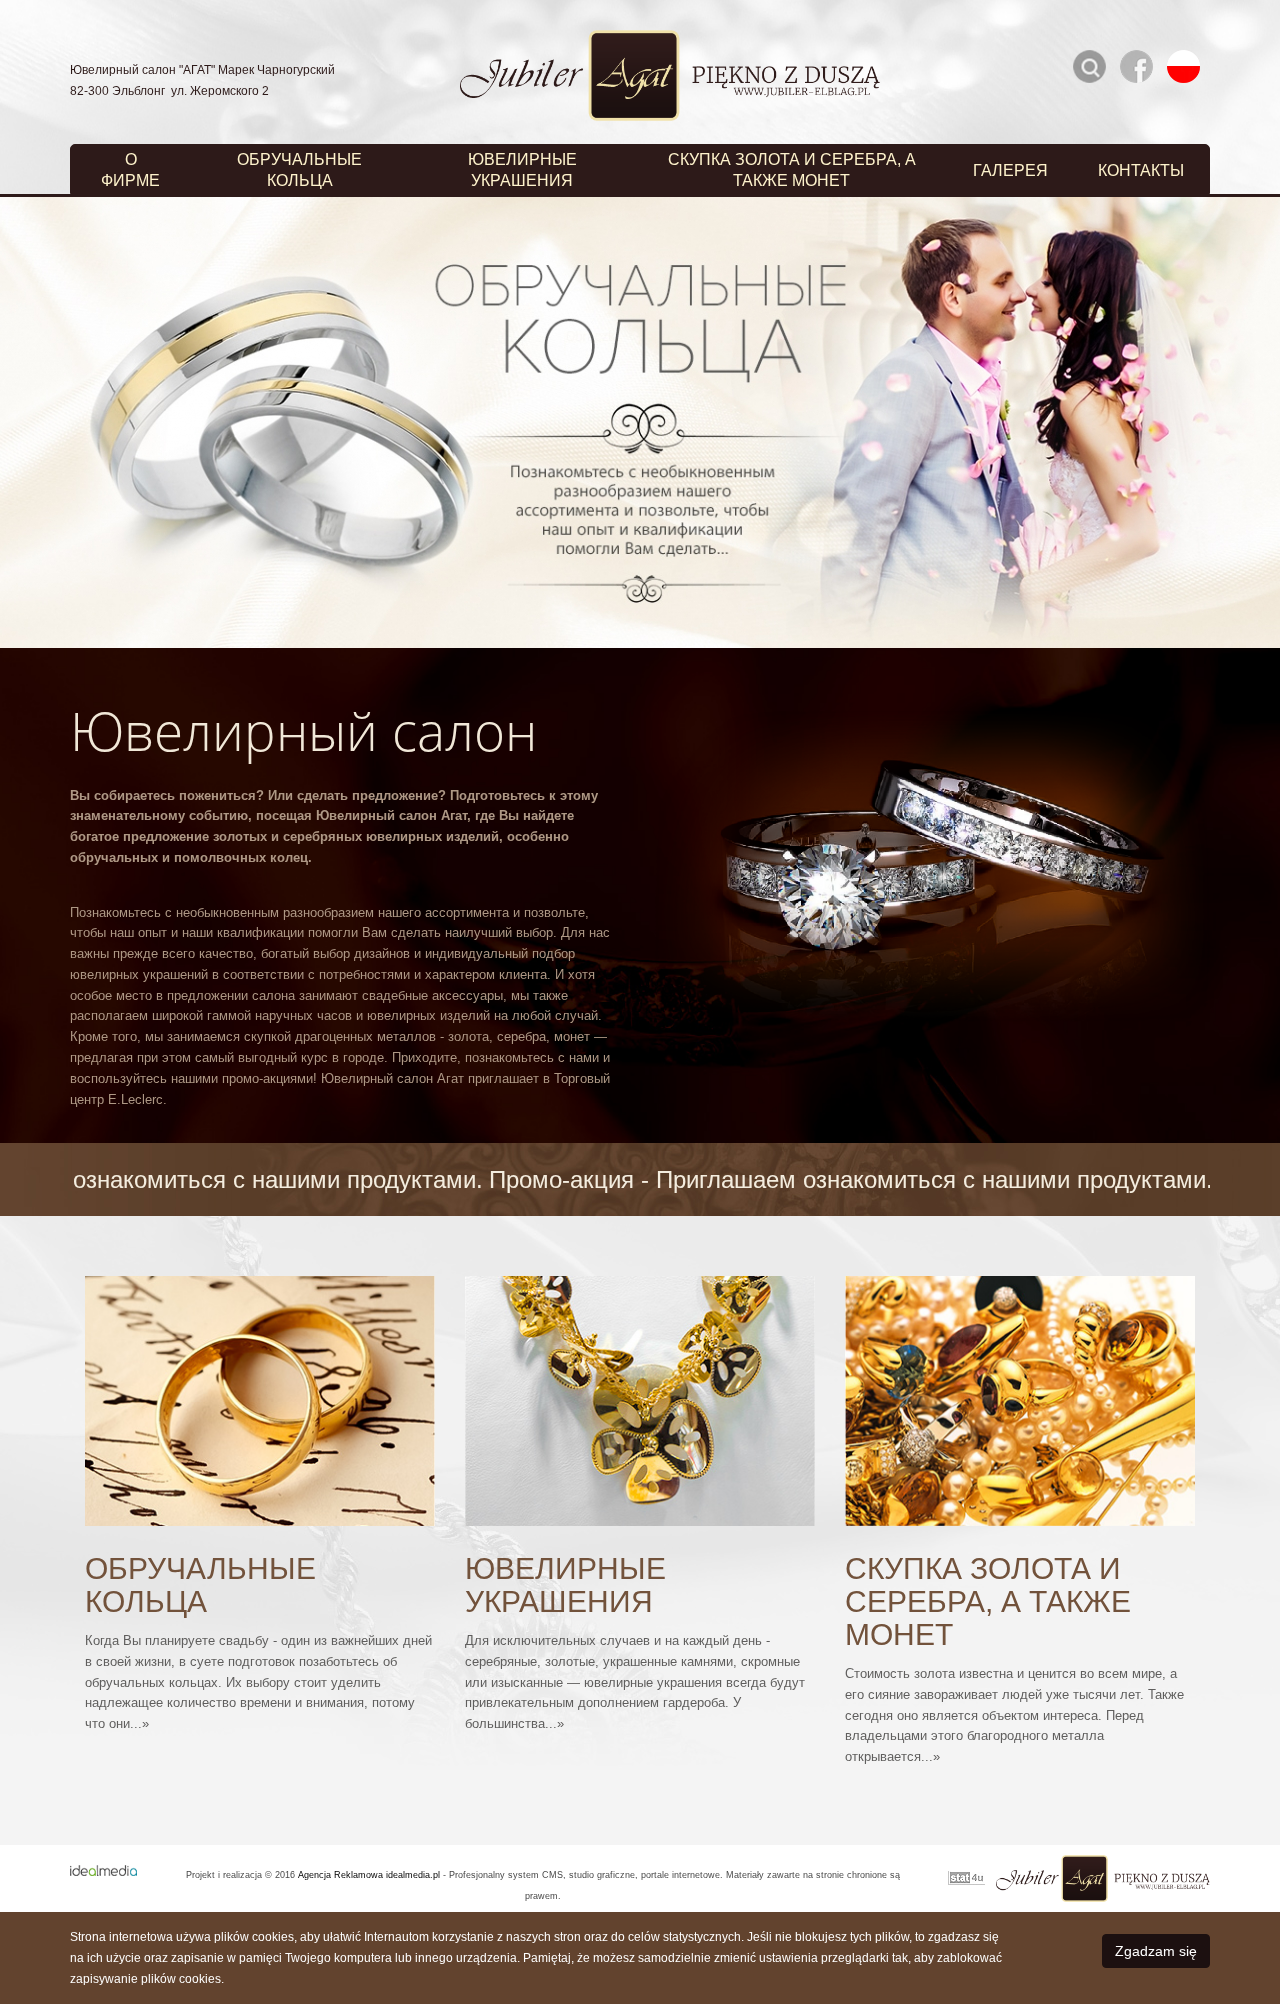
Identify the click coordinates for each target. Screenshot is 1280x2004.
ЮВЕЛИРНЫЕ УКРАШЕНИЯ (522, 170)
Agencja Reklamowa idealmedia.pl (369, 1875)
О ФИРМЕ (130, 170)
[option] (640, 422)
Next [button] (1235, 423)
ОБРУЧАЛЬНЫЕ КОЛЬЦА (299, 170)
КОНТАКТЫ (1141, 170)
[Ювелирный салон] (932, 865)
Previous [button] (45, 423)
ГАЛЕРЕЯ (1010, 170)
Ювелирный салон (303, 730)
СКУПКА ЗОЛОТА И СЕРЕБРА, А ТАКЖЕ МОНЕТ (792, 170)
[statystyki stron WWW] (966, 1879)
